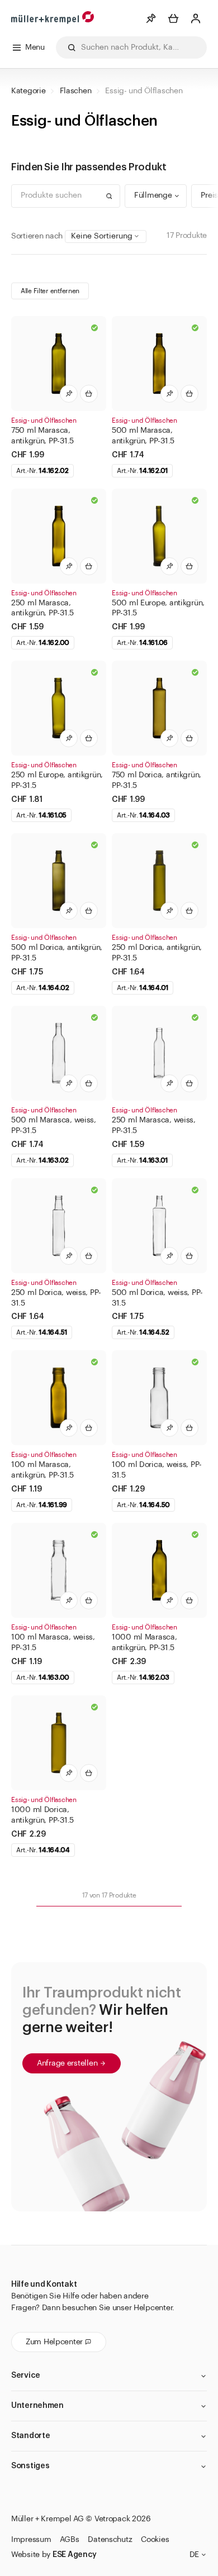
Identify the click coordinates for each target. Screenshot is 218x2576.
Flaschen (76, 91)
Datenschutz (110, 2540)
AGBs (69, 2540)
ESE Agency (75, 2555)
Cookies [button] (155, 2540)
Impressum (31, 2540)
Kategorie (28, 91)
